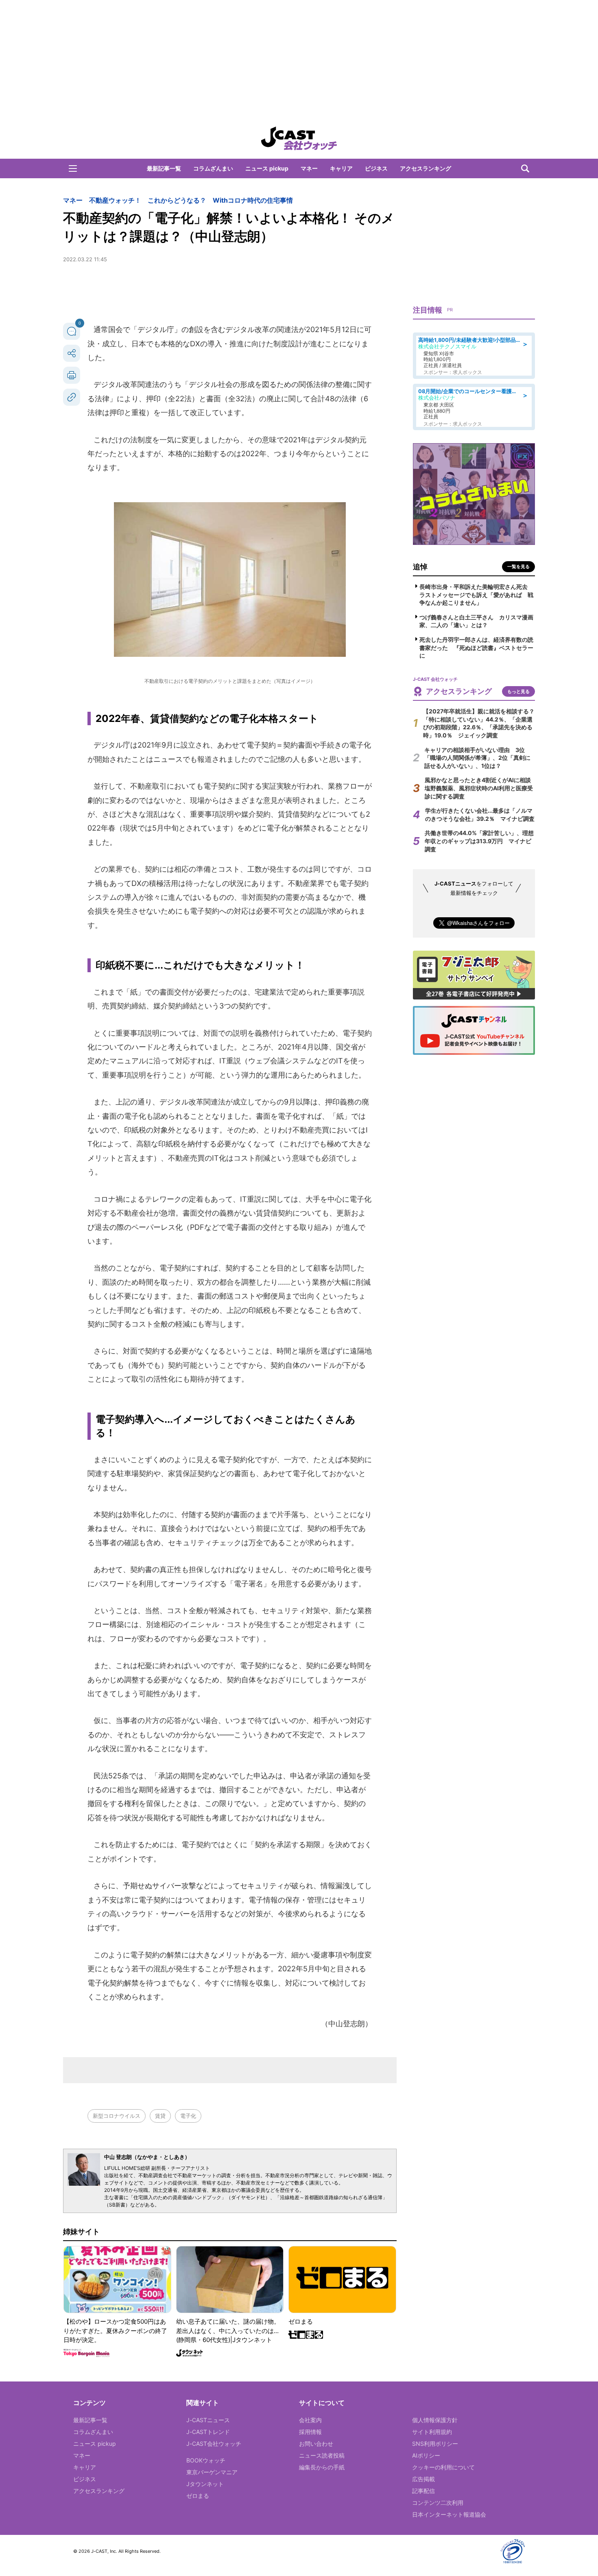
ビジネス (376, 168)
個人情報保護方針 (435, 2420)
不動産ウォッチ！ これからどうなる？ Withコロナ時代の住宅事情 (191, 200)
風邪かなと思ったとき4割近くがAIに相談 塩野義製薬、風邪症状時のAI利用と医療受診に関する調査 (481, 788)
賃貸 (160, 2116)
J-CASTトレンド (208, 2432)
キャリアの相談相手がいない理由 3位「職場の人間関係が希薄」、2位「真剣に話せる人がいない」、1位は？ (477, 758)
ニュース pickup (267, 168)
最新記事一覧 (164, 168)
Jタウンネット (205, 2484)
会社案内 (310, 2420)
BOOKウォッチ (206, 2460)
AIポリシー (426, 2455)
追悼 (420, 567)
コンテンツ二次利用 (438, 2503)
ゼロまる (198, 2496)
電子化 (188, 2116)
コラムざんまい (213, 168)
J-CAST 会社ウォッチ (299, 138)
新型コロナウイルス (117, 2116)
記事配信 (423, 2491)
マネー (309, 168)
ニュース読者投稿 (322, 2455)
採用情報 (310, 2432)
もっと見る (518, 691)
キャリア (341, 168)
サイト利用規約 (432, 2432)
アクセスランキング (426, 168)
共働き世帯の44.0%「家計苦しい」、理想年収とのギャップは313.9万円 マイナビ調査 (479, 841)
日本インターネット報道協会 (449, 2514)
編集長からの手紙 (322, 2467)
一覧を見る (518, 566)
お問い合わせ (316, 2444)
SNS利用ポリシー (435, 2444)
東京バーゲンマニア (212, 2472)
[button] (73, 168)
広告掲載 (423, 2479)
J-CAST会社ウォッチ (214, 2444)
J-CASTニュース (208, 2420)
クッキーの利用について (443, 2467)
